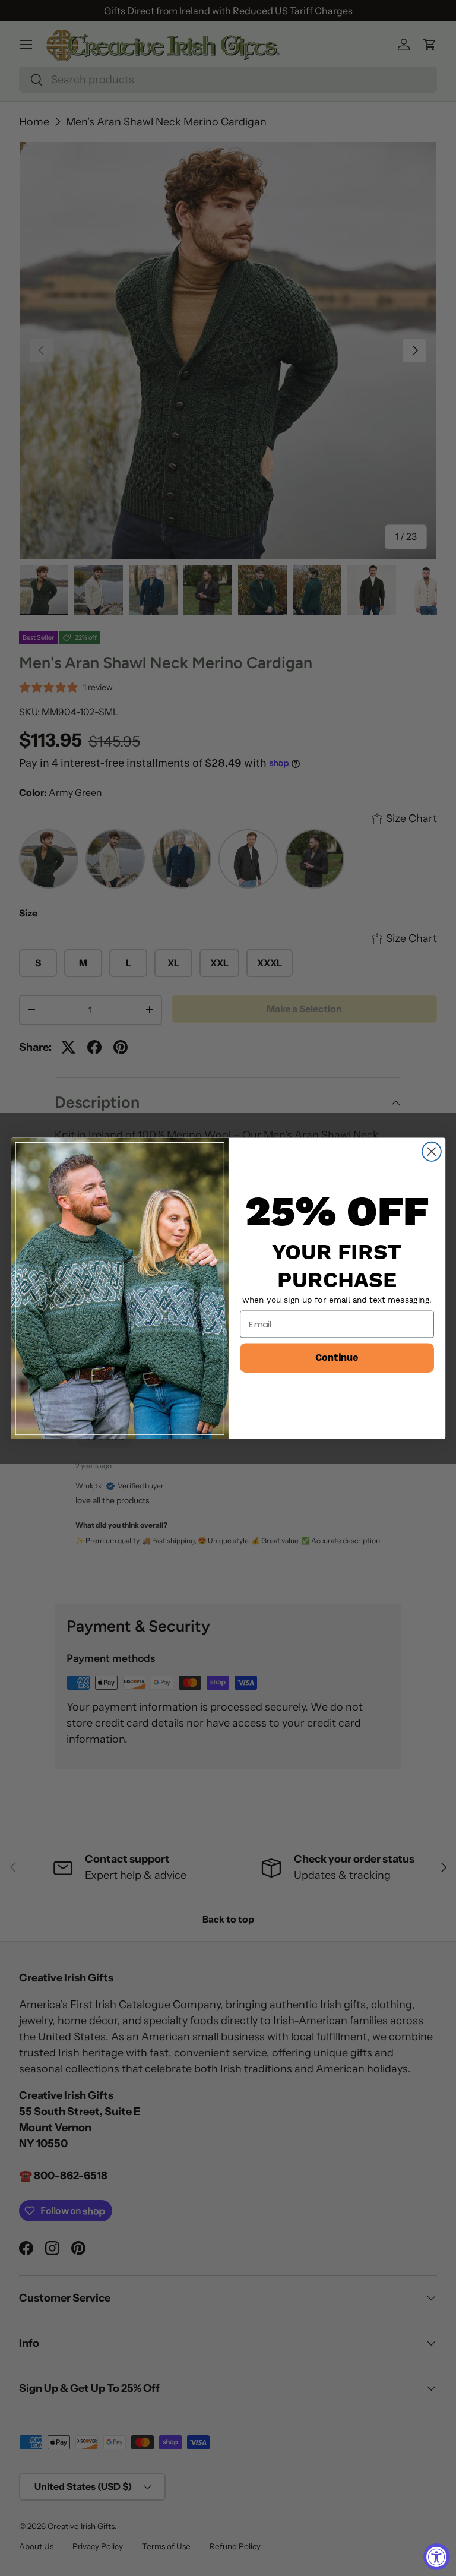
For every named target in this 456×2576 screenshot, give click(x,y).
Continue (337, 1357)
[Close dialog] (431, 1151)
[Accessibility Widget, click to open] (437, 2557)
